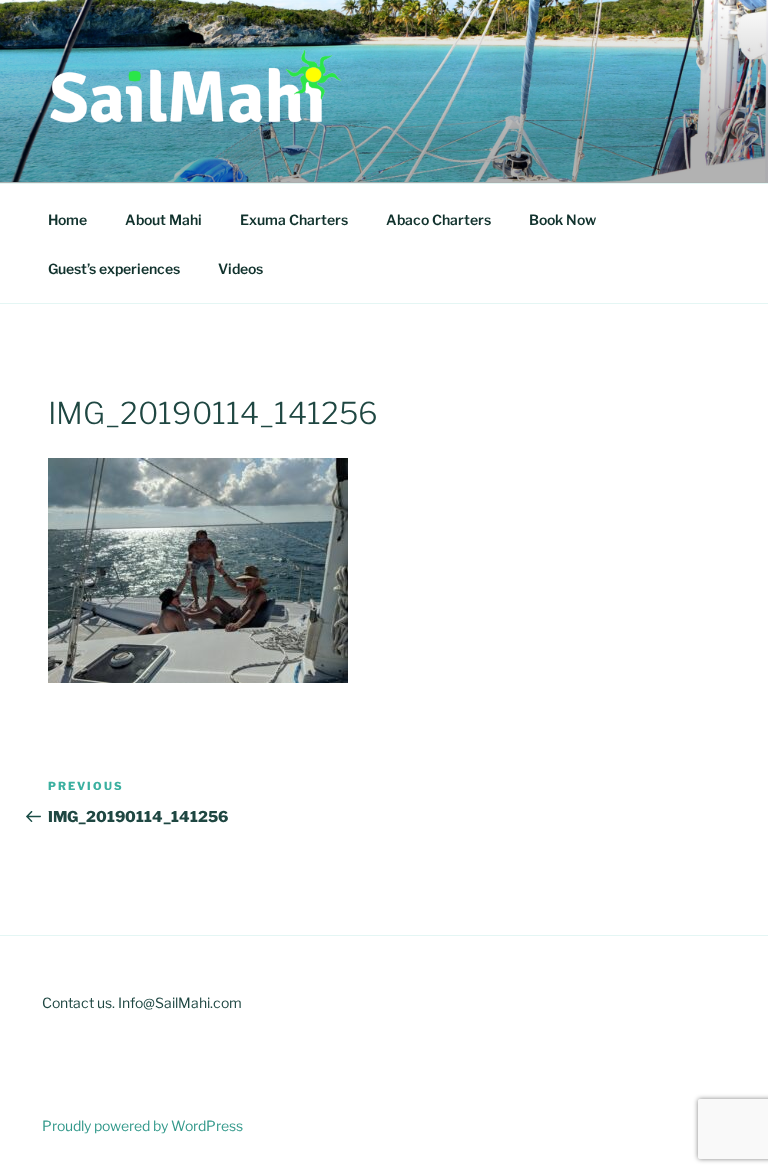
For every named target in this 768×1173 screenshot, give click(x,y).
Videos (240, 268)
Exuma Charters (294, 219)
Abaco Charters (438, 219)
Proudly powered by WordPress (142, 1125)
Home (67, 219)
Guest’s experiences (114, 268)
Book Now (562, 219)
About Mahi (163, 219)
